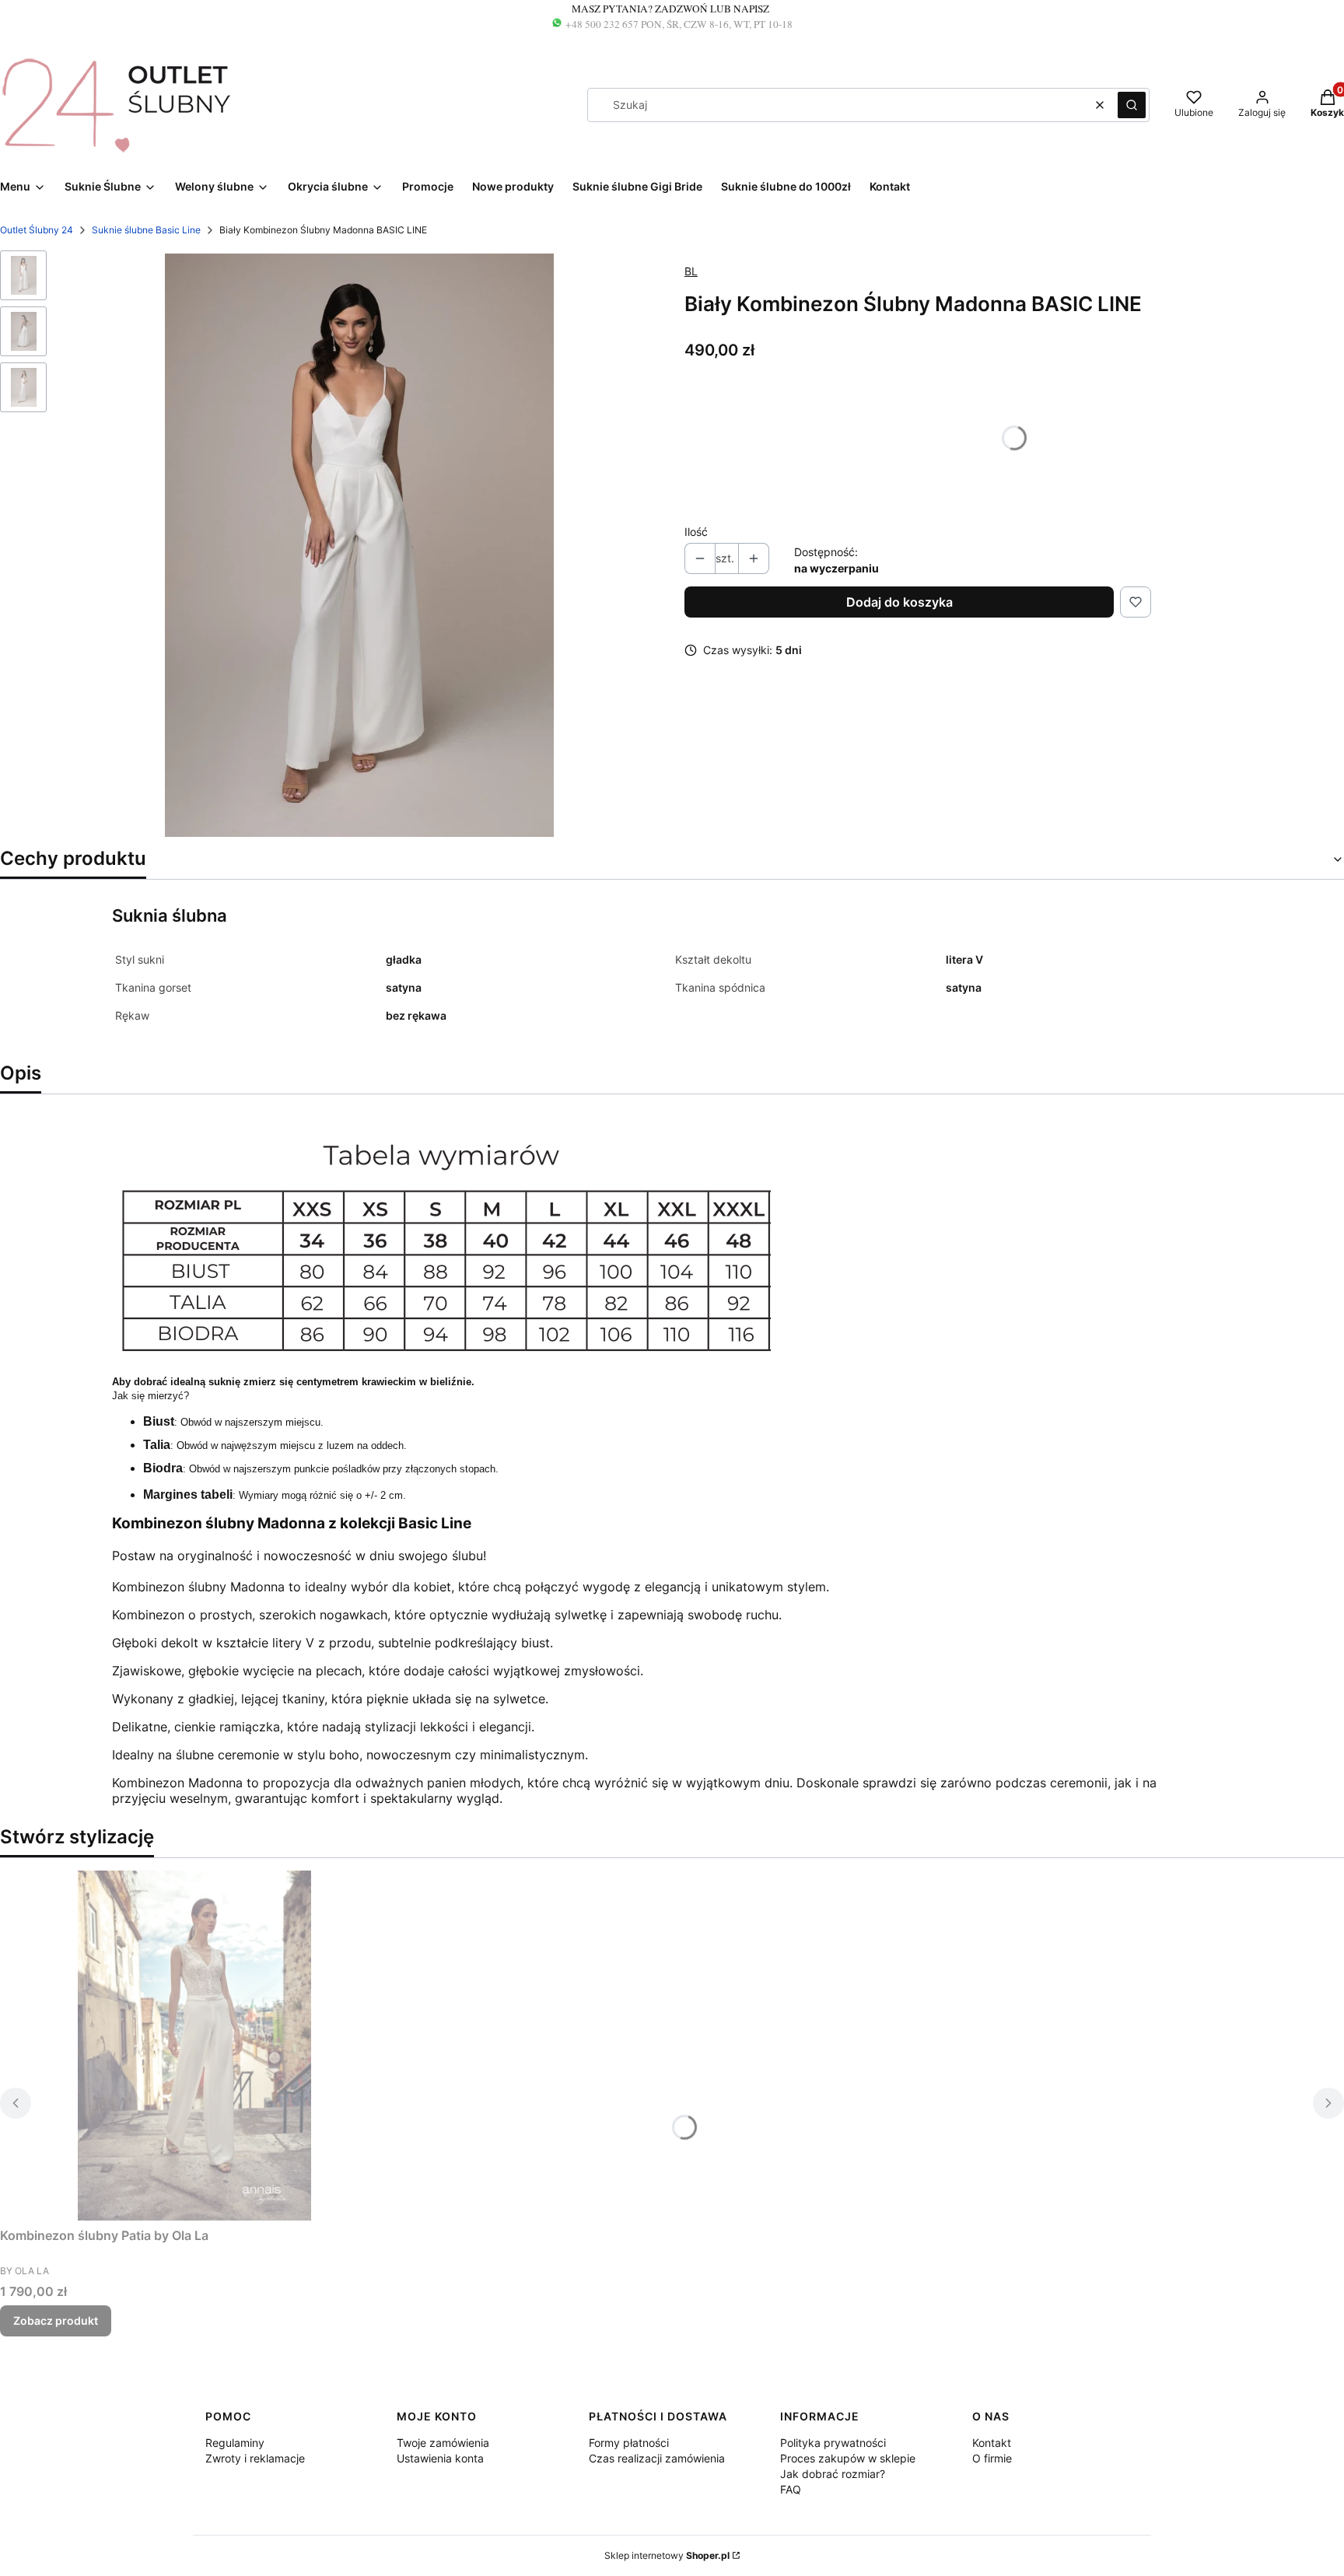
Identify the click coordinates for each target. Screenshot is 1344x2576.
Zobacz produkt (56, 2320)
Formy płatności (629, 2443)
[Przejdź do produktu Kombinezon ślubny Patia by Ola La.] (194, 2046)
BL (691, 271)
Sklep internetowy (667, 2555)
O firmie (992, 2458)
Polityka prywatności (833, 2443)
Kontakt (992, 2443)
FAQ (791, 2489)
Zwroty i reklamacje (255, 2458)
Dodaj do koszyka (899, 602)
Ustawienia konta (440, 2458)
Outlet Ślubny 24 (37, 230)
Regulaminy (235, 2443)
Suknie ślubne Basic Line (146, 230)
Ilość (696, 532)
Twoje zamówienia (443, 2443)
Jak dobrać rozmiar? (833, 2474)
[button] (1132, 105)
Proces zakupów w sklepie (848, 2458)
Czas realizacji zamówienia (657, 2458)
